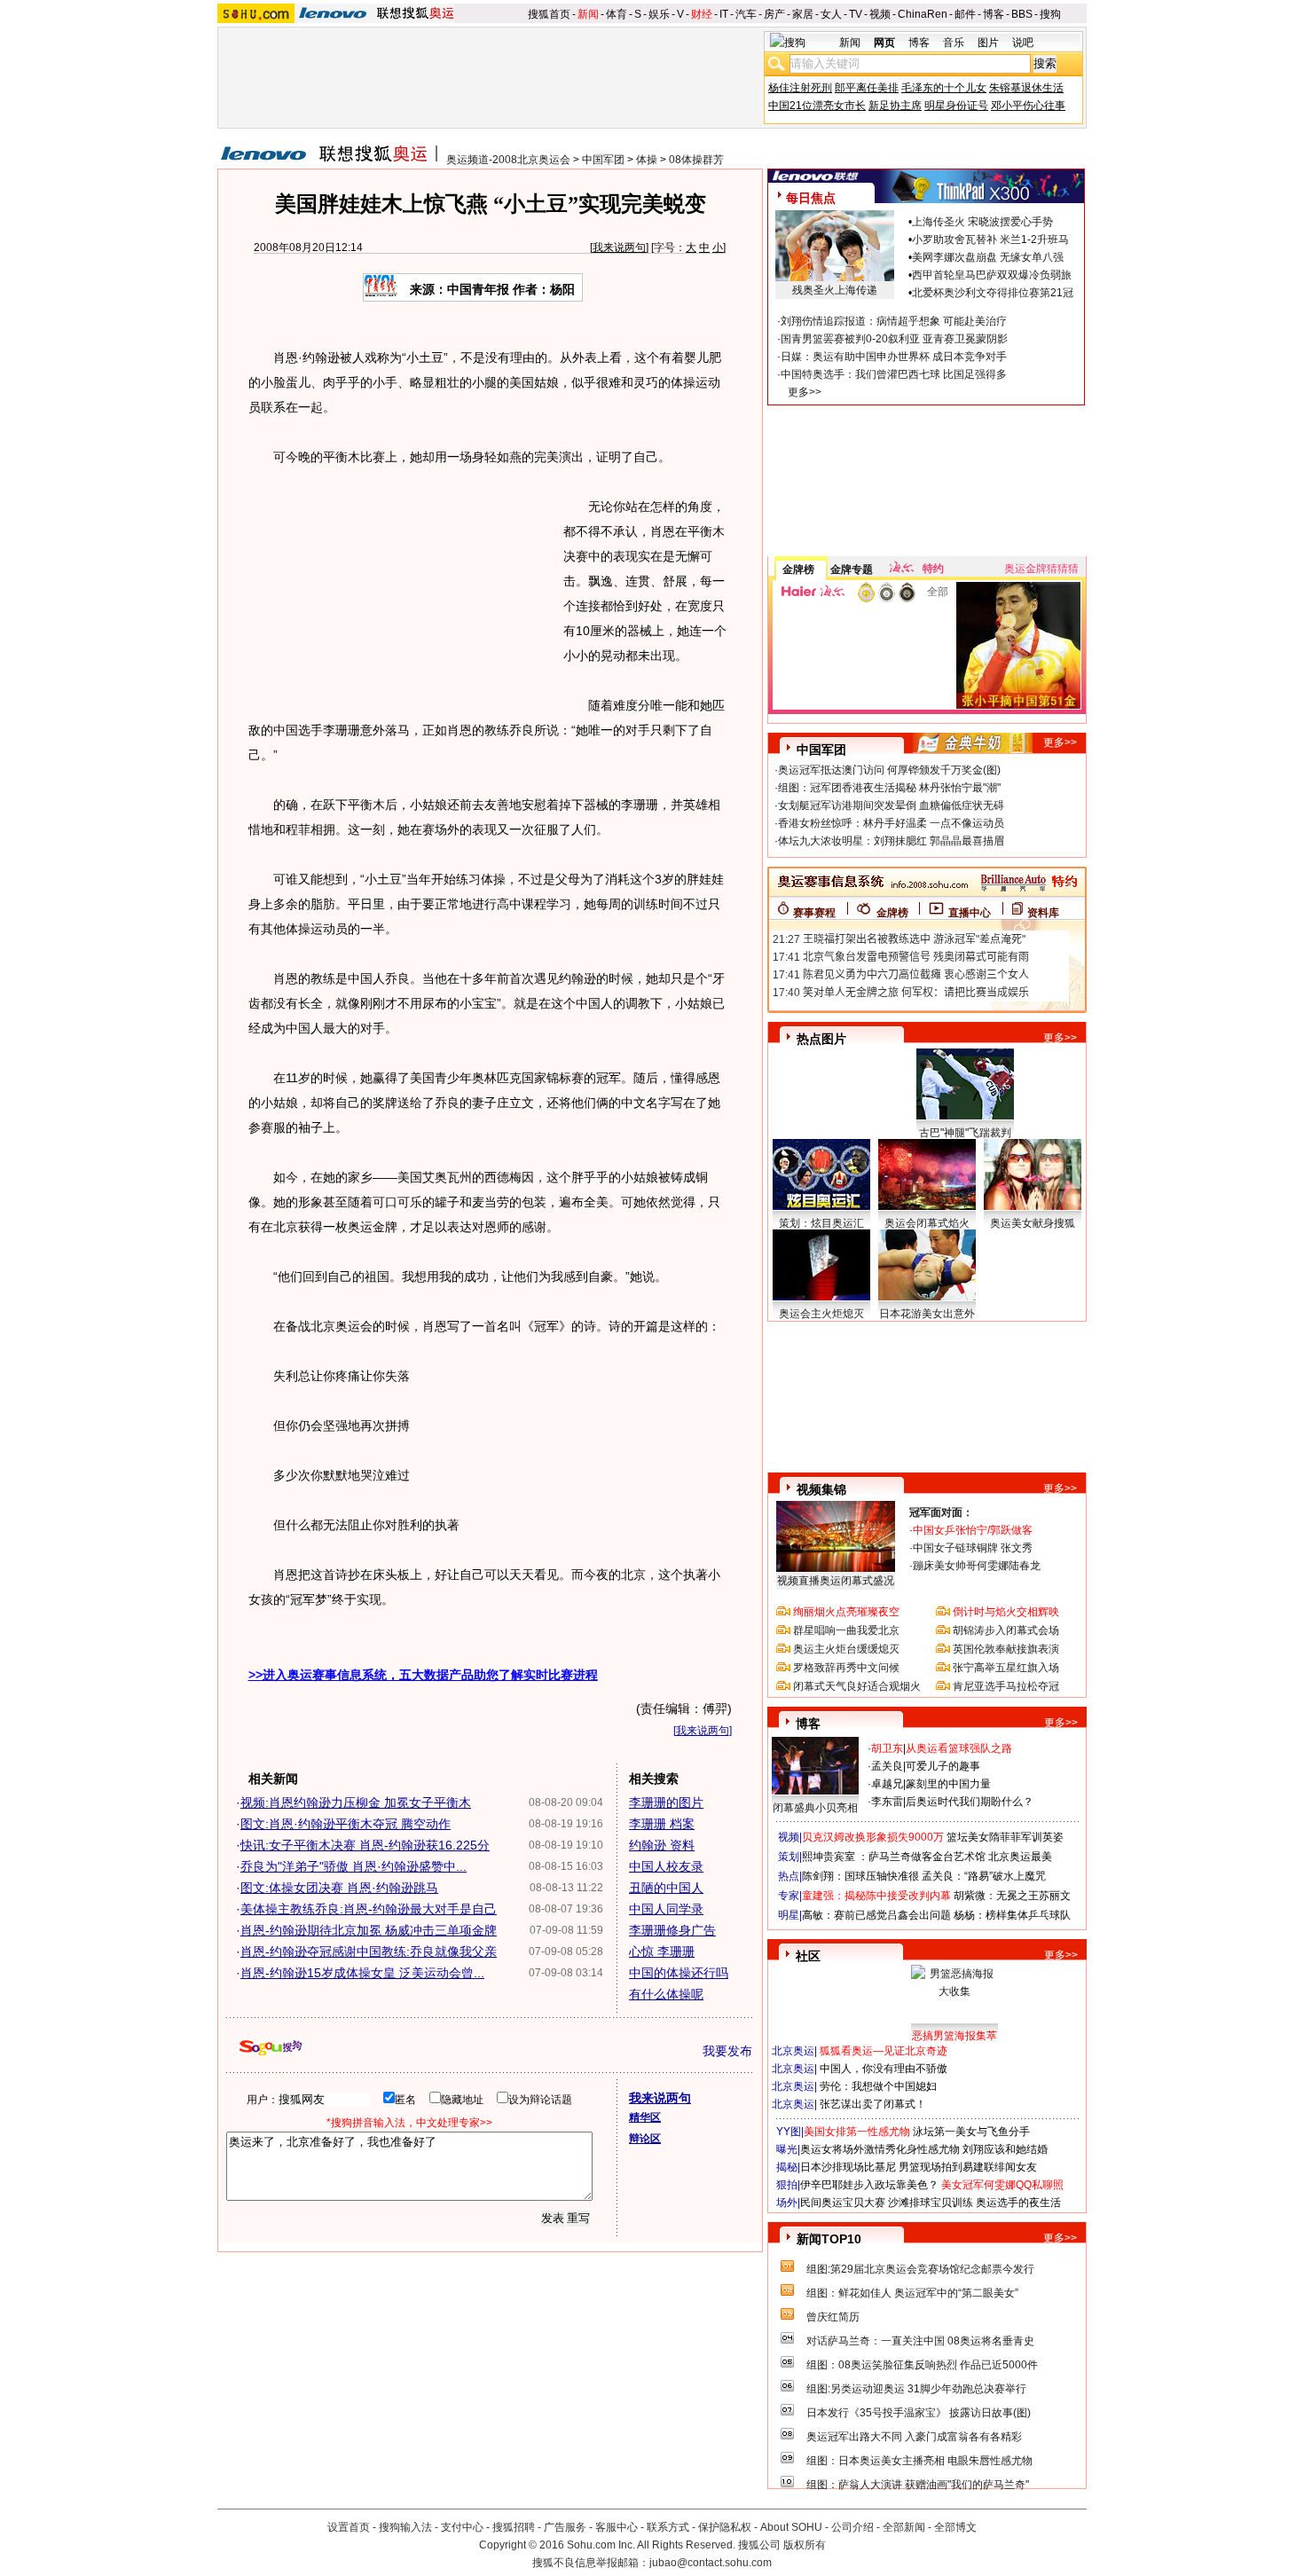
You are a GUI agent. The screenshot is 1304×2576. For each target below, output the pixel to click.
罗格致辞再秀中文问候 (846, 1668)
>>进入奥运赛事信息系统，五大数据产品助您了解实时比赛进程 (423, 1675)
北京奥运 (793, 2051)
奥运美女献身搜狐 (1033, 1223)
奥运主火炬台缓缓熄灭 (846, 1649)
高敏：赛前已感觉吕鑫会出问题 (876, 1915)
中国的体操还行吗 (679, 1973)
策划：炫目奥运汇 (821, 1223)
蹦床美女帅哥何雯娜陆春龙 (977, 1566)
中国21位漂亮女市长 (817, 106)
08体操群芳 (696, 160)
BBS (1022, 14)
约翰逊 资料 (662, 1845)
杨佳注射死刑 (800, 88)
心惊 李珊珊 (662, 1952)
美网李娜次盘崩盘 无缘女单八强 (988, 257)
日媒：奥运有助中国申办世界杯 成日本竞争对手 (894, 357)
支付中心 (462, 2527)
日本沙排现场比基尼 (848, 2167)
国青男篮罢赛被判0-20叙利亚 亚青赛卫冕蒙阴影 (894, 339)
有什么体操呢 (666, 1994)
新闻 (588, 14)
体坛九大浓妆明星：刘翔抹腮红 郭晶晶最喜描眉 (891, 841)
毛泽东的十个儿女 (944, 88)
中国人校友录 (666, 1866)
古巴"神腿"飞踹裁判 (965, 1133)
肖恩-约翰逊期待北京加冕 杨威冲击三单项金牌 (369, 1930)
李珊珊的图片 (666, 1802)
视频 (880, 14)
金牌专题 (852, 569)
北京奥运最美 (1020, 1857)
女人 (831, 14)
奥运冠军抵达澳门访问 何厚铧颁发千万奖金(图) (889, 770)
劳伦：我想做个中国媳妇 (878, 2086)
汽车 (746, 14)
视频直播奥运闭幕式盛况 (836, 1581)
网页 (884, 43)
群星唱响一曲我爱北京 (846, 1630)
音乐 (954, 43)
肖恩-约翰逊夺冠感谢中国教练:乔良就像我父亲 (369, 1952)
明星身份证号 (956, 106)
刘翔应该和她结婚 (1005, 2149)
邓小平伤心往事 (1028, 106)
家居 (803, 14)
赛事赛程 (814, 913)
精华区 (645, 2117)
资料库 (1043, 913)
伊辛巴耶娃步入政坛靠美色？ (869, 2185)
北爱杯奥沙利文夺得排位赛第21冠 (993, 293)
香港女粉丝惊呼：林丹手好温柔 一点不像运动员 (891, 823)
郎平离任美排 (867, 88)
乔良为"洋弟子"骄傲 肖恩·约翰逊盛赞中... (353, 1866)
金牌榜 (798, 569)
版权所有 (805, 2545)
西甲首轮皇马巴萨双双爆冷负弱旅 (992, 275)
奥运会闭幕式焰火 (927, 1223)
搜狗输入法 (405, 2527)
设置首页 (349, 2527)
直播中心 (970, 913)
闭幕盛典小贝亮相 (815, 1808)
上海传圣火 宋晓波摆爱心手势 (982, 222)
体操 (647, 160)
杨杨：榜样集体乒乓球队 (1012, 1915)
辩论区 (645, 2139)
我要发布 (727, 2051)
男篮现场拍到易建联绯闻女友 (968, 2167)
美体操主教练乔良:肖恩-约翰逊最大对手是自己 (369, 1909)
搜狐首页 (549, 14)
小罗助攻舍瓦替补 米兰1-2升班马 (990, 240)
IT (724, 14)
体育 (617, 14)
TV (856, 14)
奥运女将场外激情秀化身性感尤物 (880, 2149)
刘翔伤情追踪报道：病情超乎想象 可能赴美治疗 (894, 321)
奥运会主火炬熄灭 (821, 1314)
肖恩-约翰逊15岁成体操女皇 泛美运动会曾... (362, 1973)
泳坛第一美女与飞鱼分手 (971, 2132)
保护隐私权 (725, 2527)
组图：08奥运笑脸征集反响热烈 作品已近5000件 (922, 2365)
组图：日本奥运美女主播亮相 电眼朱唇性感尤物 (919, 2461)
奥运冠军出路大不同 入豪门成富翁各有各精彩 (914, 2437)
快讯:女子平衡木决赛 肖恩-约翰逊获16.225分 (365, 1845)
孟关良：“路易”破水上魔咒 (984, 1876)
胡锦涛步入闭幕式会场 (1006, 1630)
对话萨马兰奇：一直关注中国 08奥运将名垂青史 (920, 2341)
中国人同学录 (666, 1909)
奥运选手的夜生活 (1018, 2203)
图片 (988, 43)
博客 (994, 14)
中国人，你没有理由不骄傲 (884, 2069)
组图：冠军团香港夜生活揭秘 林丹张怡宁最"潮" (889, 788)
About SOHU (791, 2527)
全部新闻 (904, 2527)
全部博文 (955, 2527)
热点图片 (821, 1039)
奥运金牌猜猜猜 (1041, 569)
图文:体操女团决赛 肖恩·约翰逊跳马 (339, 1888)
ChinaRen (923, 14)
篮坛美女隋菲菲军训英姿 (1005, 1837)
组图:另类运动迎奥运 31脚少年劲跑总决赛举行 (916, 2389)
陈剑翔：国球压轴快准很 (860, 1876)
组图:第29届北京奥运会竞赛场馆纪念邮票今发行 (920, 2269)
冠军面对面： (941, 1512)
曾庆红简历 (833, 2317)
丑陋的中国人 (666, 1888)
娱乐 (659, 14)
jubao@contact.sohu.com (711, 2563)
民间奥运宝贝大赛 (843, 2203)
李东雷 (887, 1802)
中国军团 (603, 160)
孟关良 (887, 1766)
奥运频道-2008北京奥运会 (508, 160)
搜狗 (1050, 14)
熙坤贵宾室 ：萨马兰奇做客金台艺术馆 (894, 1857)
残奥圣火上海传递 (835, 290)
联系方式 (668, 2527)
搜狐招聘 (514, 2527)
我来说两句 (619, 247)
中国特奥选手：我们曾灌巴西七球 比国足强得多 (894, 374)
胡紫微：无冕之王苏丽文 (1012, 1896)
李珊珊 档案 (662, 1824)
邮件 (965, 14)
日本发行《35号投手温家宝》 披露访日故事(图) (919, 2413)
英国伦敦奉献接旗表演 (1006, 1649)
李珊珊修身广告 (672, 1930)
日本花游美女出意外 (927, 1314)
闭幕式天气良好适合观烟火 (857, 1686)
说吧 (1023, 43)
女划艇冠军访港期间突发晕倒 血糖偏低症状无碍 (891, 805)
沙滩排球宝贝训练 (931, 2203)
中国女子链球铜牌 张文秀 (973, 1548)
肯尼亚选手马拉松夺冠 (1006, 1686)
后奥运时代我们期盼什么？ (970, 1802)
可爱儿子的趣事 (943, 1766)
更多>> (805, 392)
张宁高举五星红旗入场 (1006, 1668)
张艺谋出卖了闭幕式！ (873, 2104)
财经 (702, 14)
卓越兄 (887, 1784)
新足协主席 (895, 106)
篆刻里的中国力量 (948, 1784)
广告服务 (565, 2527)
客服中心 (617, 2527)
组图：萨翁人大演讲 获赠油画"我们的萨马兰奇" (918, 2485)
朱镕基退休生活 (1026, 88)
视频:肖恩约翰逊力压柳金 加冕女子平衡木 (356, 1802)
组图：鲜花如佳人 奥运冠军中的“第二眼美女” (912, 2293)
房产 (774, 14)
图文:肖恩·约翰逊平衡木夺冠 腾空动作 (346, 1824)
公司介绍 (852, 2527)
